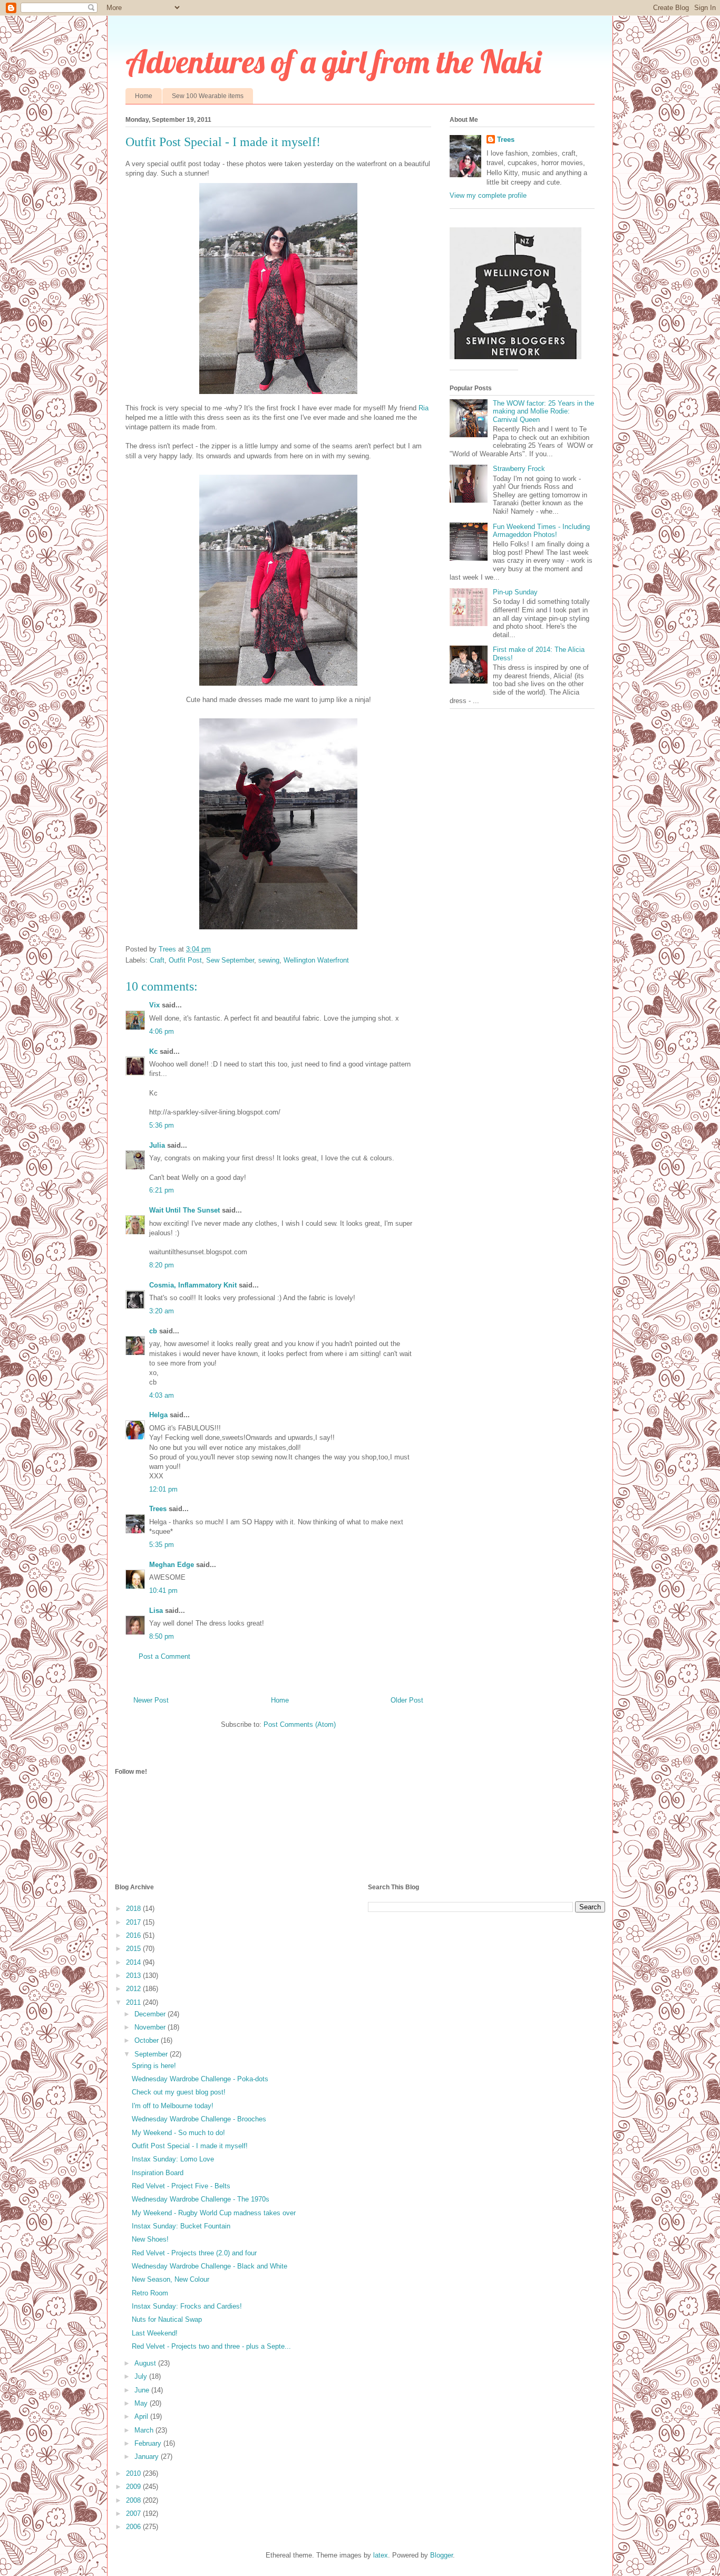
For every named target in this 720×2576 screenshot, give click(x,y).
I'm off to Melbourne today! (173, 2106)
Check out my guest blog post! (179, 2092)
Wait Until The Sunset (184, 1210)
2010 (134, 2473)
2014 (134, 1962)
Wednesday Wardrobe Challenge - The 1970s (201, 2199)
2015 (134, 1949)
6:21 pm (162, 1190)
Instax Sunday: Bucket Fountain (181, 2226)
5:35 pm (162, 1545)
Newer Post (151, 1700)
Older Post (407, 1700)
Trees (158, 1509)
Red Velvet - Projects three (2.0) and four (194, 2253)
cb (153, 1331)
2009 (134, 2487)
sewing (269, 960)
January (148, 2457)
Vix (154, 1005)
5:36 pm (162, 1125)
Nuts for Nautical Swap (167, 2319)
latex (381, 2555)
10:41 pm (163, 1590)
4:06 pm (162, 1031)
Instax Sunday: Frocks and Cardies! (187, 2306)
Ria (424, 408)
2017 (134, 1922)
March (145, 2430)
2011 (134, 2002)
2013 (134, 1976)
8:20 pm (162, 1265)
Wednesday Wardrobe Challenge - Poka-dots (200, 2079)
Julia (157, 1145)
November (151, 2027)
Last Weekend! (155, 2333)
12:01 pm (163, 1489)
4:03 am (162, 1395)
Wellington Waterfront (316, 960)
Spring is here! (154, 2066)
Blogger (441, 2555)
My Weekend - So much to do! (178, 2133)
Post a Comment (164, 1656)
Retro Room (150, 2293)
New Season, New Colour (171, 2279)
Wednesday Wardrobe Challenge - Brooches (199, 2119)
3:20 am (162, 1311)
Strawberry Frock (519, 469)
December (151, 2014)
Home (144, 96)
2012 (134, 1989)
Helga (158, 1415)
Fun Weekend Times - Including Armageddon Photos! (541, 531)
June (143, 2390)
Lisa (156, 1611)
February (149, 2443)
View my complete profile (488, 195)
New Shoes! (150, 2239)
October (148, 2040)
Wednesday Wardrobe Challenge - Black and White (210, 2266)
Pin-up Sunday (515, 592)
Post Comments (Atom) (300, 1724)
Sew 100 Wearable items (208, 96)
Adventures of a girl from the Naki (333, 61)
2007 (134, 2513)
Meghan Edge (172, 1565)
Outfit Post (185, 960)
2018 (134, 1909)
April (142, 2416)
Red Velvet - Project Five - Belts (181, 2186)
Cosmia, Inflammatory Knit (193, 1285)
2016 (134, 1935)
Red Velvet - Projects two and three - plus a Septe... (211, 2346)
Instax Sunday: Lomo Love (173, 2159)
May (142, 2403)
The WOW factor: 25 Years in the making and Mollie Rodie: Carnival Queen (543, 411)
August (146, 2363)
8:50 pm (162, 1636)
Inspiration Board (158, 2173)
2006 (134, 2527)
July (142, 2376)
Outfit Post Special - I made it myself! (190, 2146)
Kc (153, 1051)
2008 (134, 2500)
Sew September (230, 960)
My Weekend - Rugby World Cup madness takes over (214, 2213)
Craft (157, 960)
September (152, 2054)
